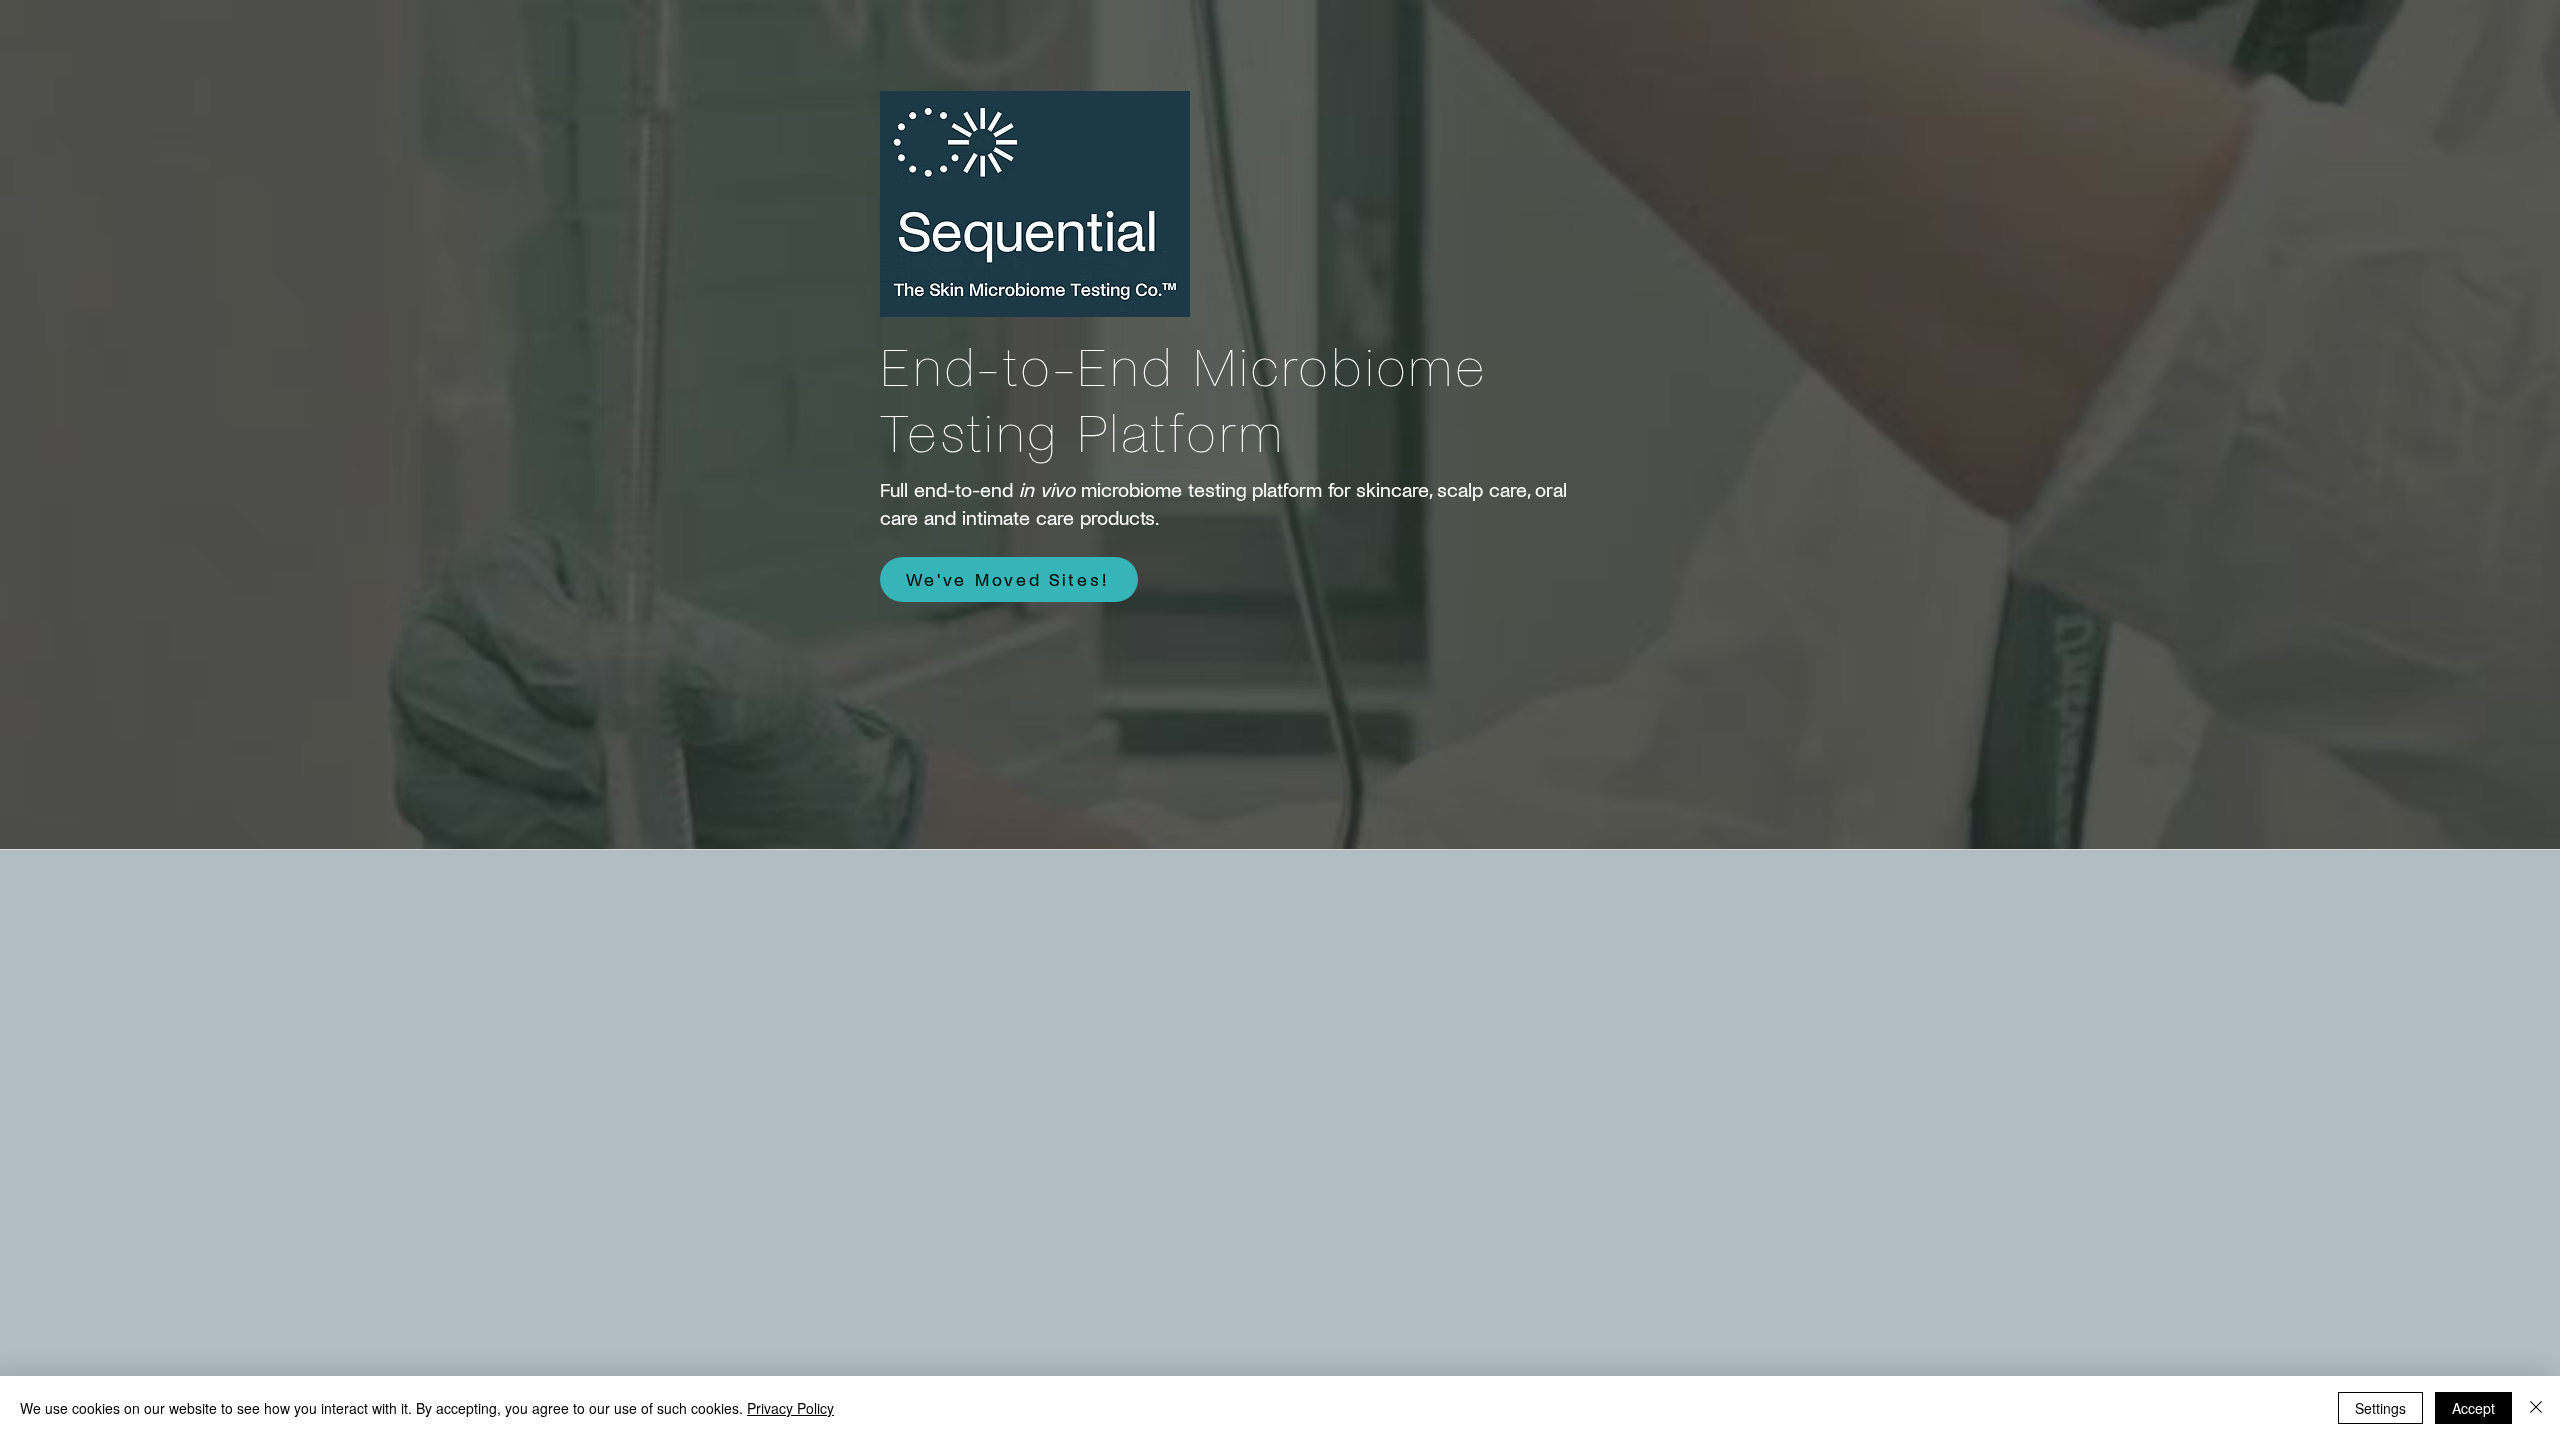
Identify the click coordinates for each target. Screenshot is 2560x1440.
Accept (2473, 1408)
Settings (2380, 1408)
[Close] (2536, 1408)
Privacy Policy (790, 1408)
